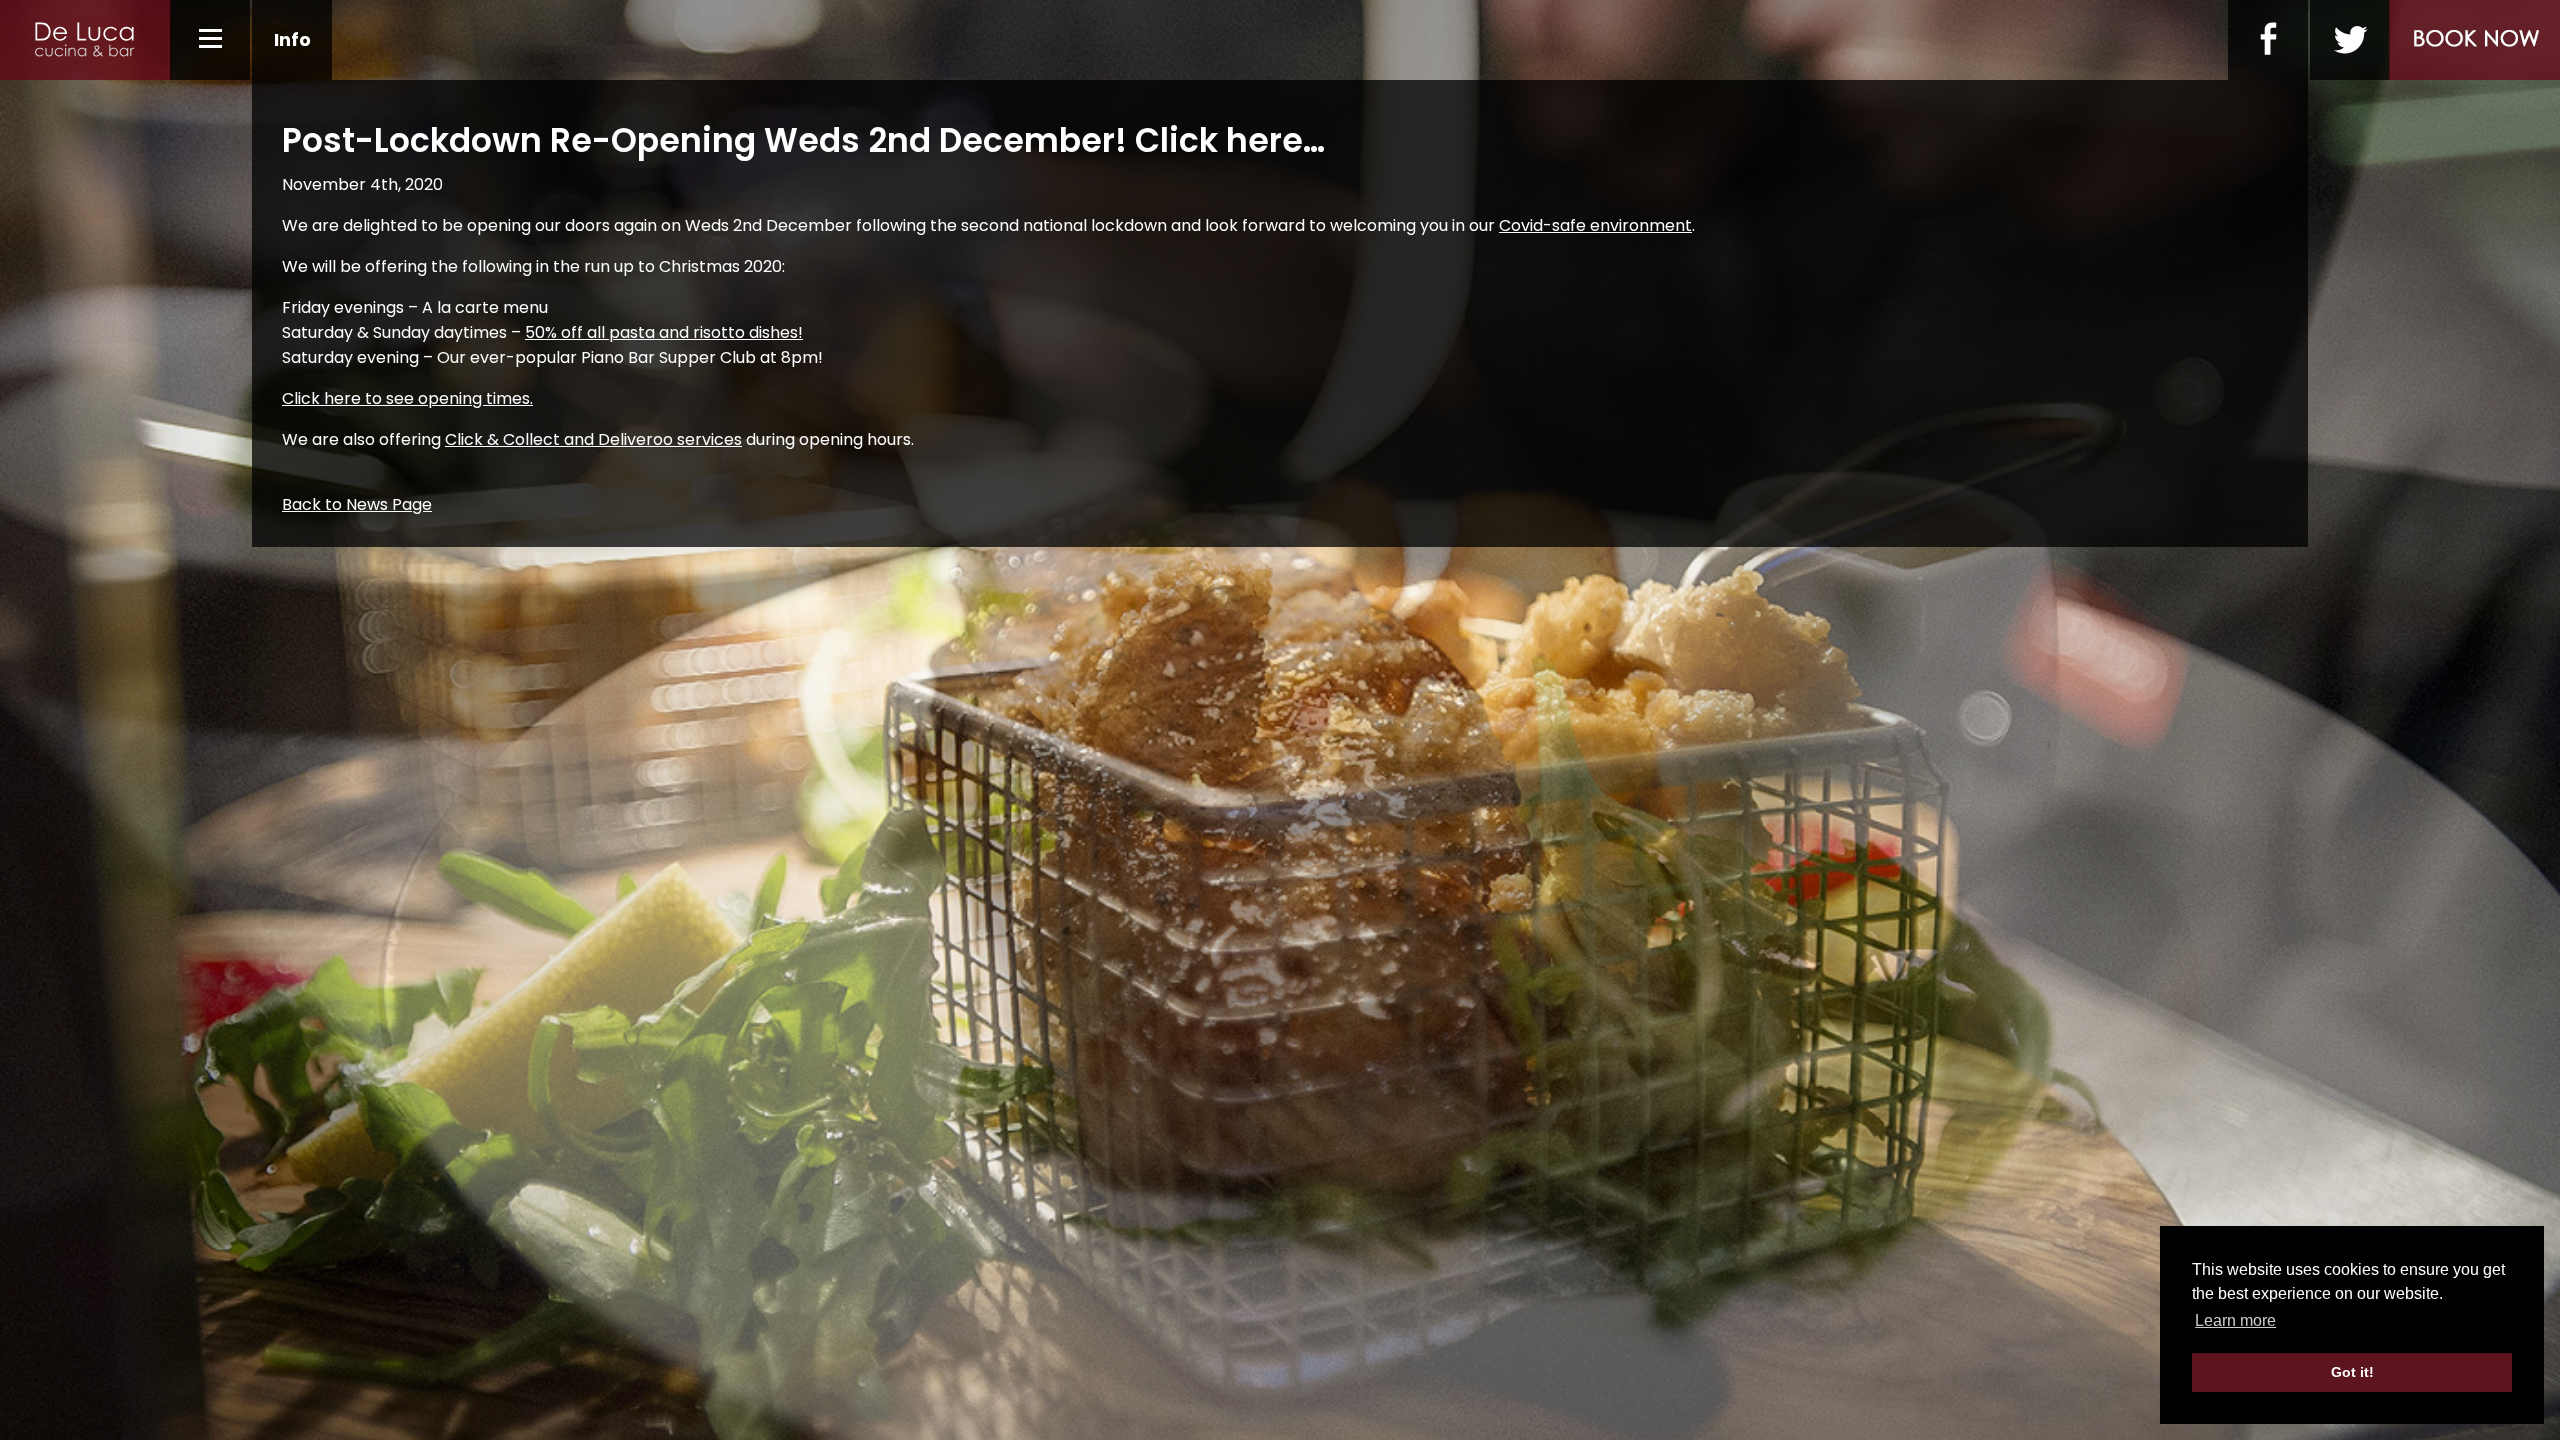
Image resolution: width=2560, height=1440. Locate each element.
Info (292, 39)
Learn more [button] (2235, 1320)
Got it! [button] (2352, 1372)
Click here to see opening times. (407, 398)
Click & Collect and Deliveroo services (593, 439)
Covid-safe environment (1595, 225)
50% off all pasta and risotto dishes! (664, 332)
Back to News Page (357, 504)
